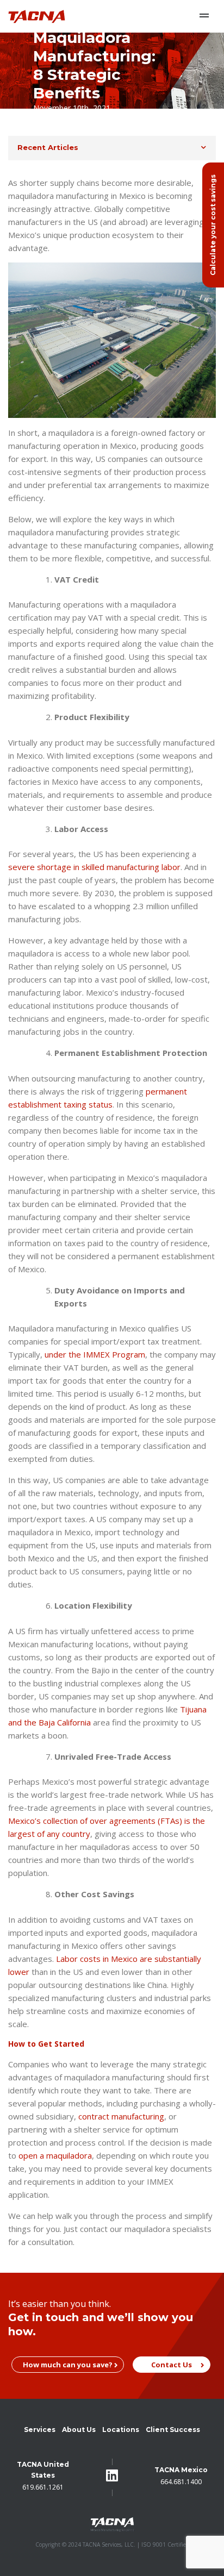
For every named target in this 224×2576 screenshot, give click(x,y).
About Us (79, 2430)
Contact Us (172, 2365)
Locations (121, 2430)
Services (40, 2430)
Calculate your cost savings (213, 225)
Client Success (173, 2430)
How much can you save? (68, 2365)
